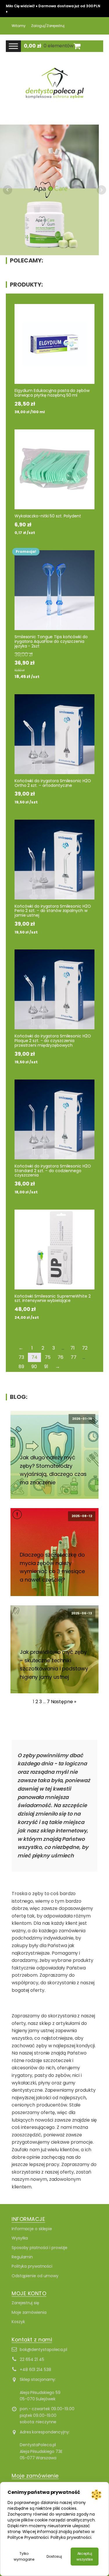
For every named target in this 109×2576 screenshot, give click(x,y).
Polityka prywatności (32, 2266)
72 (85, 1348)
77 (74, 1357)
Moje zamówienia (29, 2312)
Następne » (64, 1702)
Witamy (18, 26)
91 (46, 1367)
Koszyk (18, 2322)
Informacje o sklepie (32, 2229)
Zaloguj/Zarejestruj (48, 26)
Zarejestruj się (25, 2303)
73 (21, 1357)
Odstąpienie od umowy (35, 2276)
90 (34, 1367)
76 (60, 1357)
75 (48, 1357)
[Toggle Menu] (13, 46)
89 (21, 1367)
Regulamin (22, 2257)
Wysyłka (20, 2238)
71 (73, 1348)
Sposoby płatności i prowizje (40, 2248)
